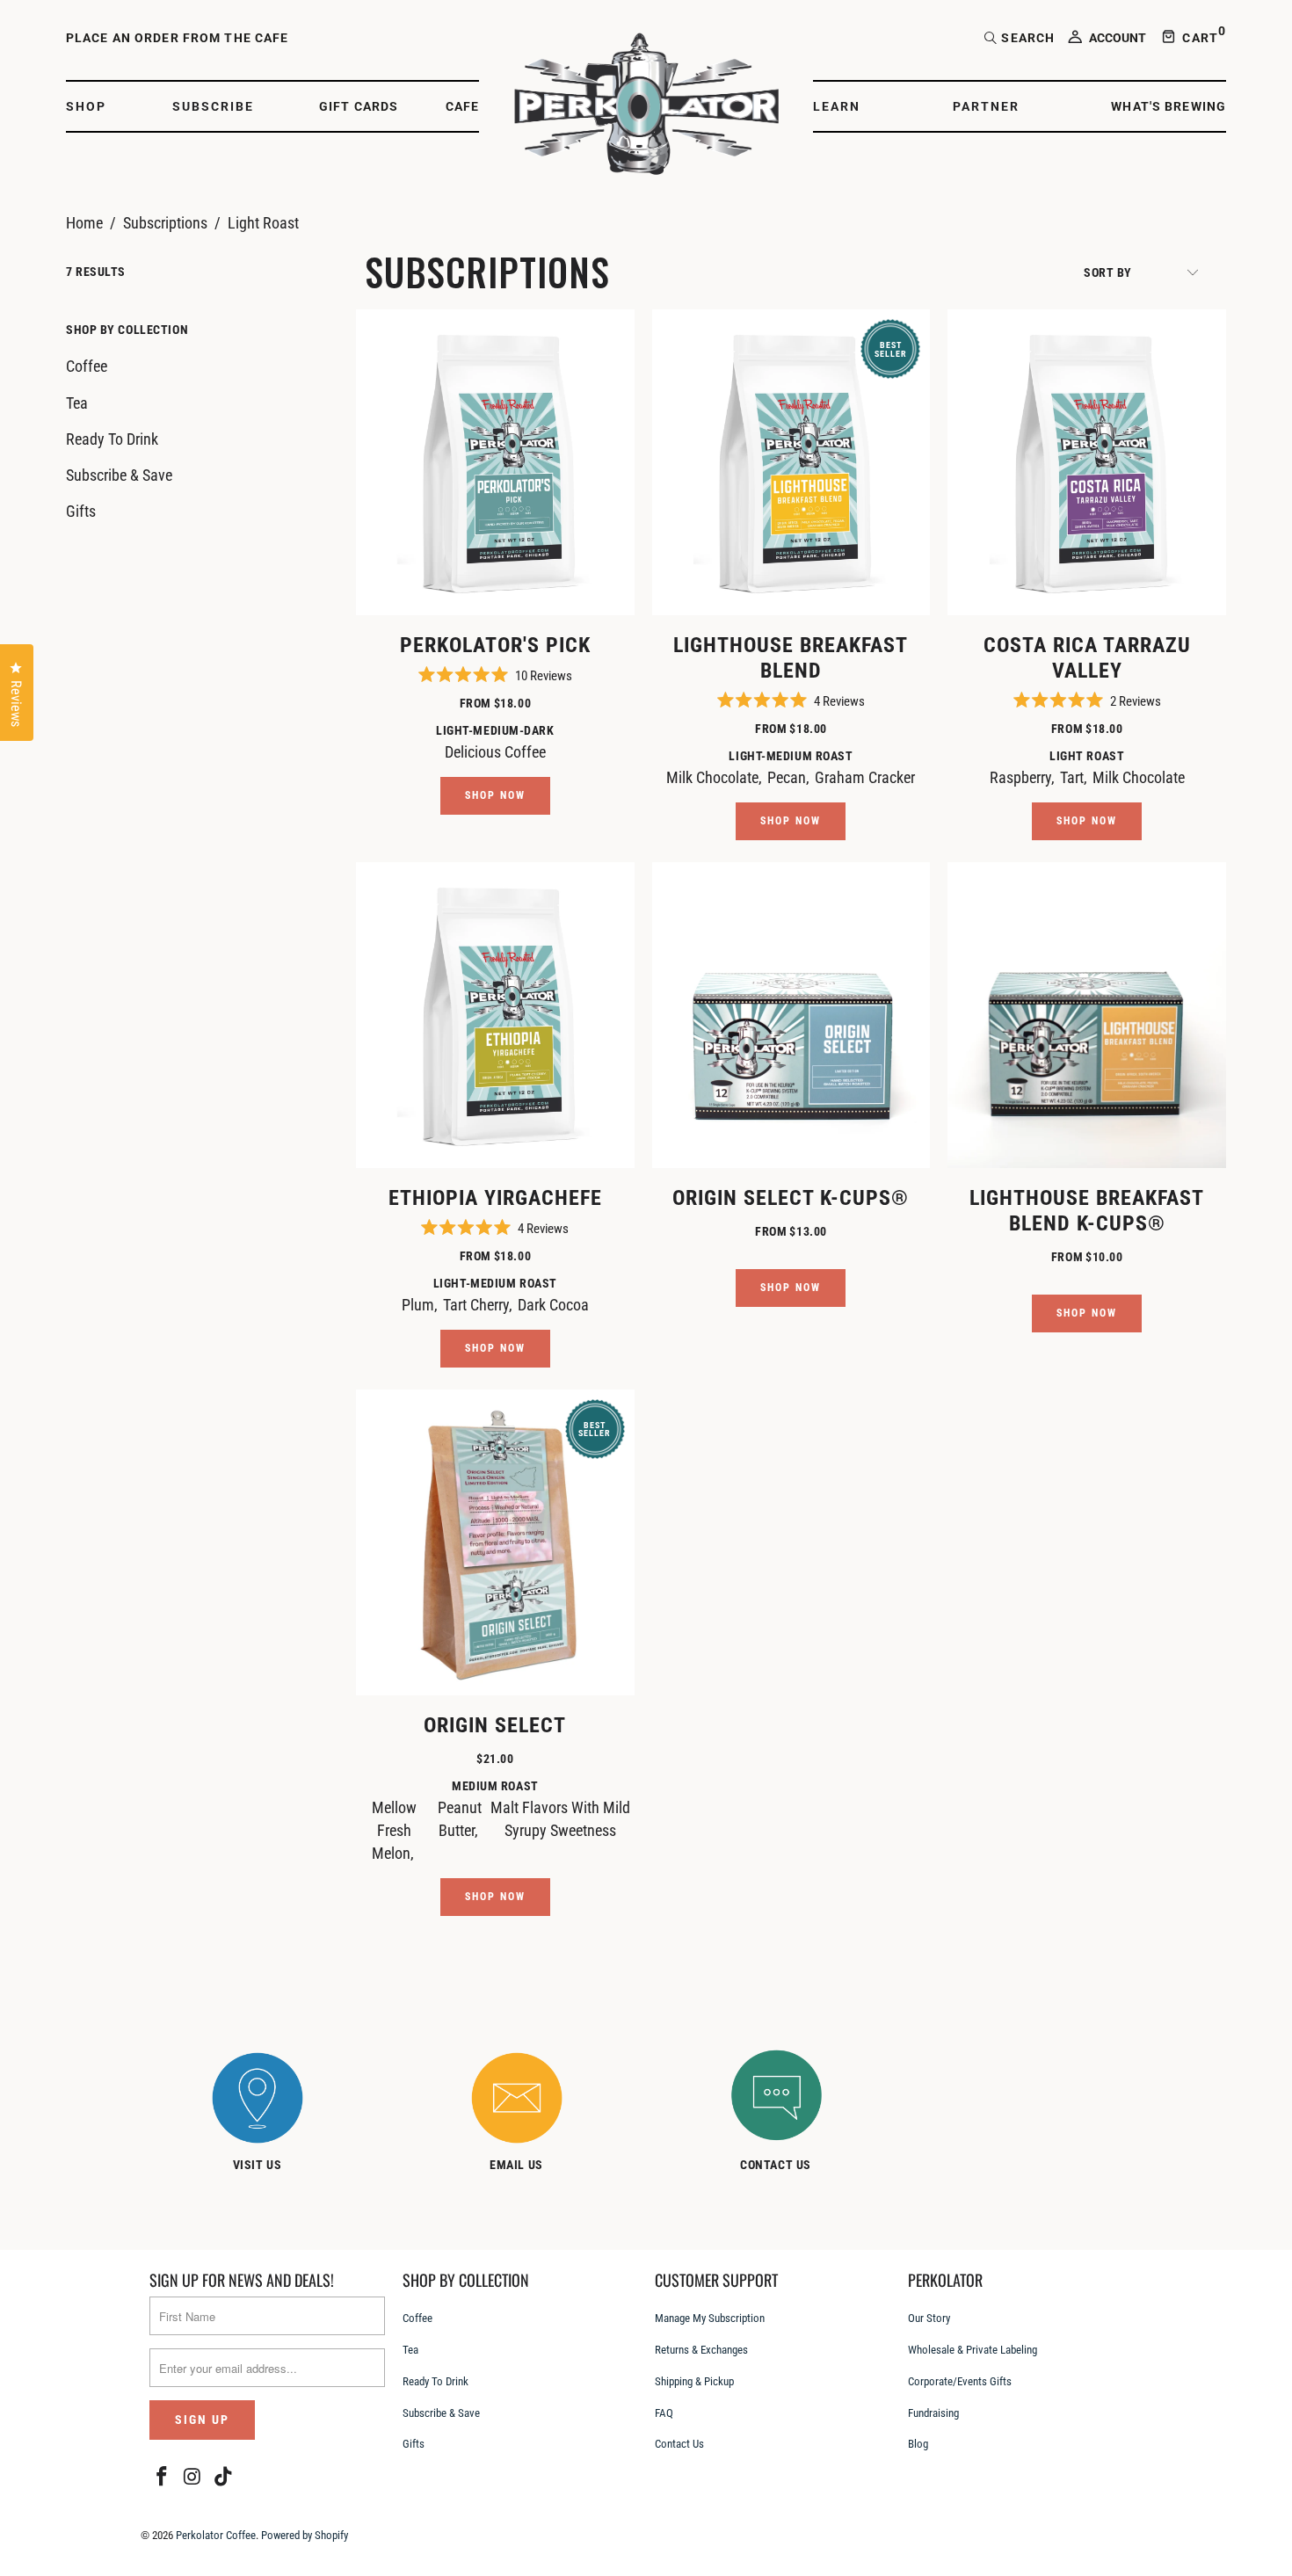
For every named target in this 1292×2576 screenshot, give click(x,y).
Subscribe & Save (119, 475)
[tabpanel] (275, 2115)
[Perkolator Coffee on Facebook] (163, 2478)
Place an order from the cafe (177, 38)
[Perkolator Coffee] (646, 106)
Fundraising (933, 2413)
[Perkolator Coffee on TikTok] (223, 2478)
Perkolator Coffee (216, 2535)
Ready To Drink (112, 439)
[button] (95, 107)
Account (1118, 38)
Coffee (87, 366)
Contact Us (679, 2444)
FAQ (664, 2413)
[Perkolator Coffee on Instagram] (193, 2478)
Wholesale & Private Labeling (973, 2350)
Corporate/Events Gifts (960, 2381)
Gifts (81, 511)
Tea (77, 403)
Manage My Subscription (710, 2318)
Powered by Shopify (305, 2535)
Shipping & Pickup (694, 2381)
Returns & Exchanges (701, 2350)
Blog (918, 2444)
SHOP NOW (495, 795)
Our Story (929, 2318)
